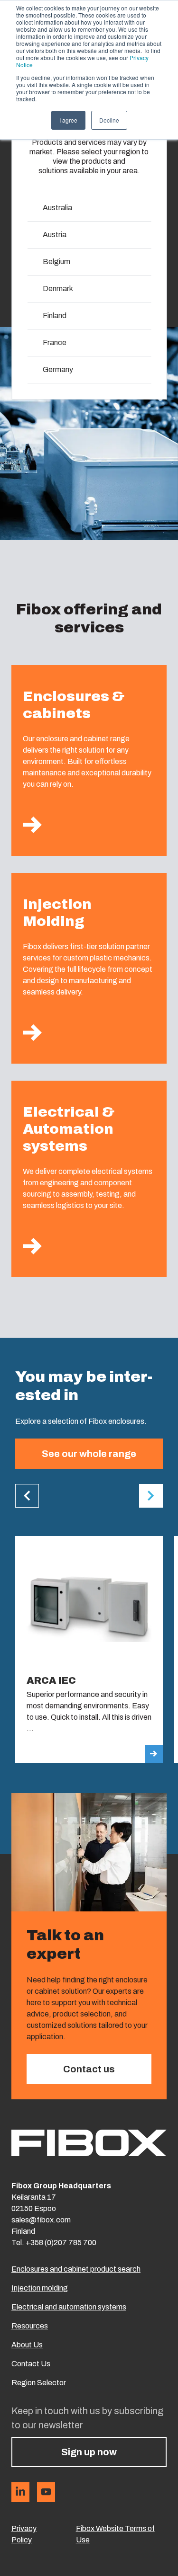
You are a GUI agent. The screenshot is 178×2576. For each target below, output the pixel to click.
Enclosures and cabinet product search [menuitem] (76, 2269)
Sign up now (89, 2452)
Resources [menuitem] (30, 2326)
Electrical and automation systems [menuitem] (69, 2307)
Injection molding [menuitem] (40, 2288)
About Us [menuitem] (27, 2345)
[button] (27, 1496)
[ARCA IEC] (89, 1649)
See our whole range (89, 1454)
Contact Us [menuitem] (31, 2364)
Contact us (89, 2069)
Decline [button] (109, 120)
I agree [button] (68, 120)
